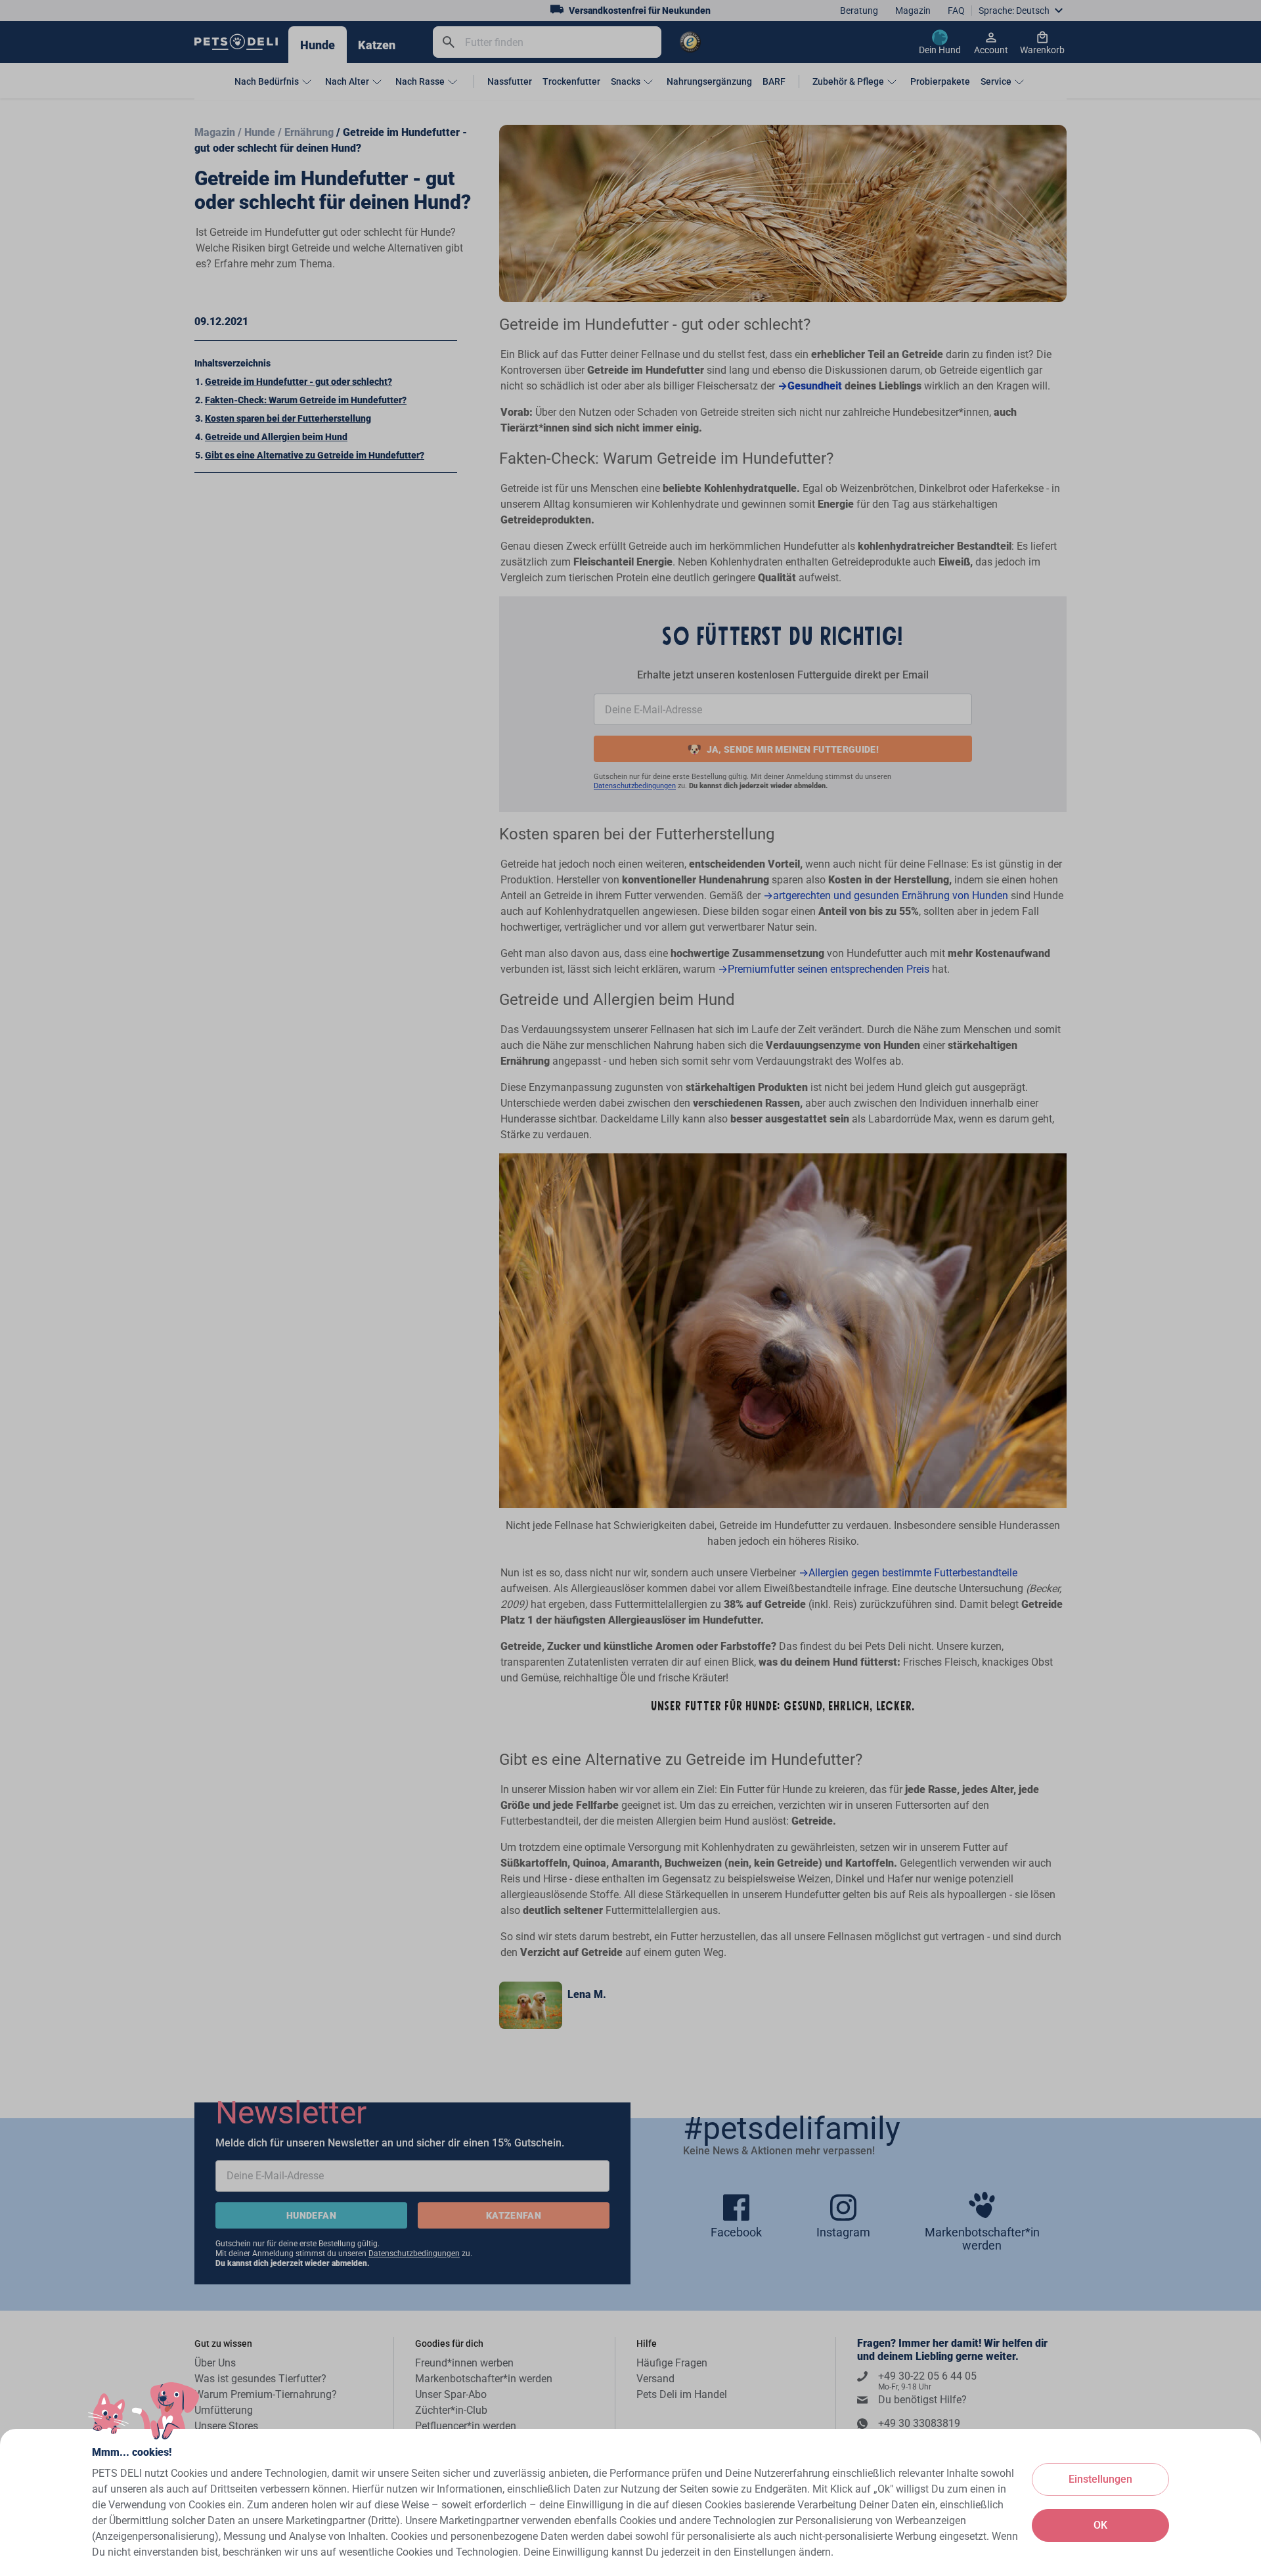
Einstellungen (1100, 2479)
